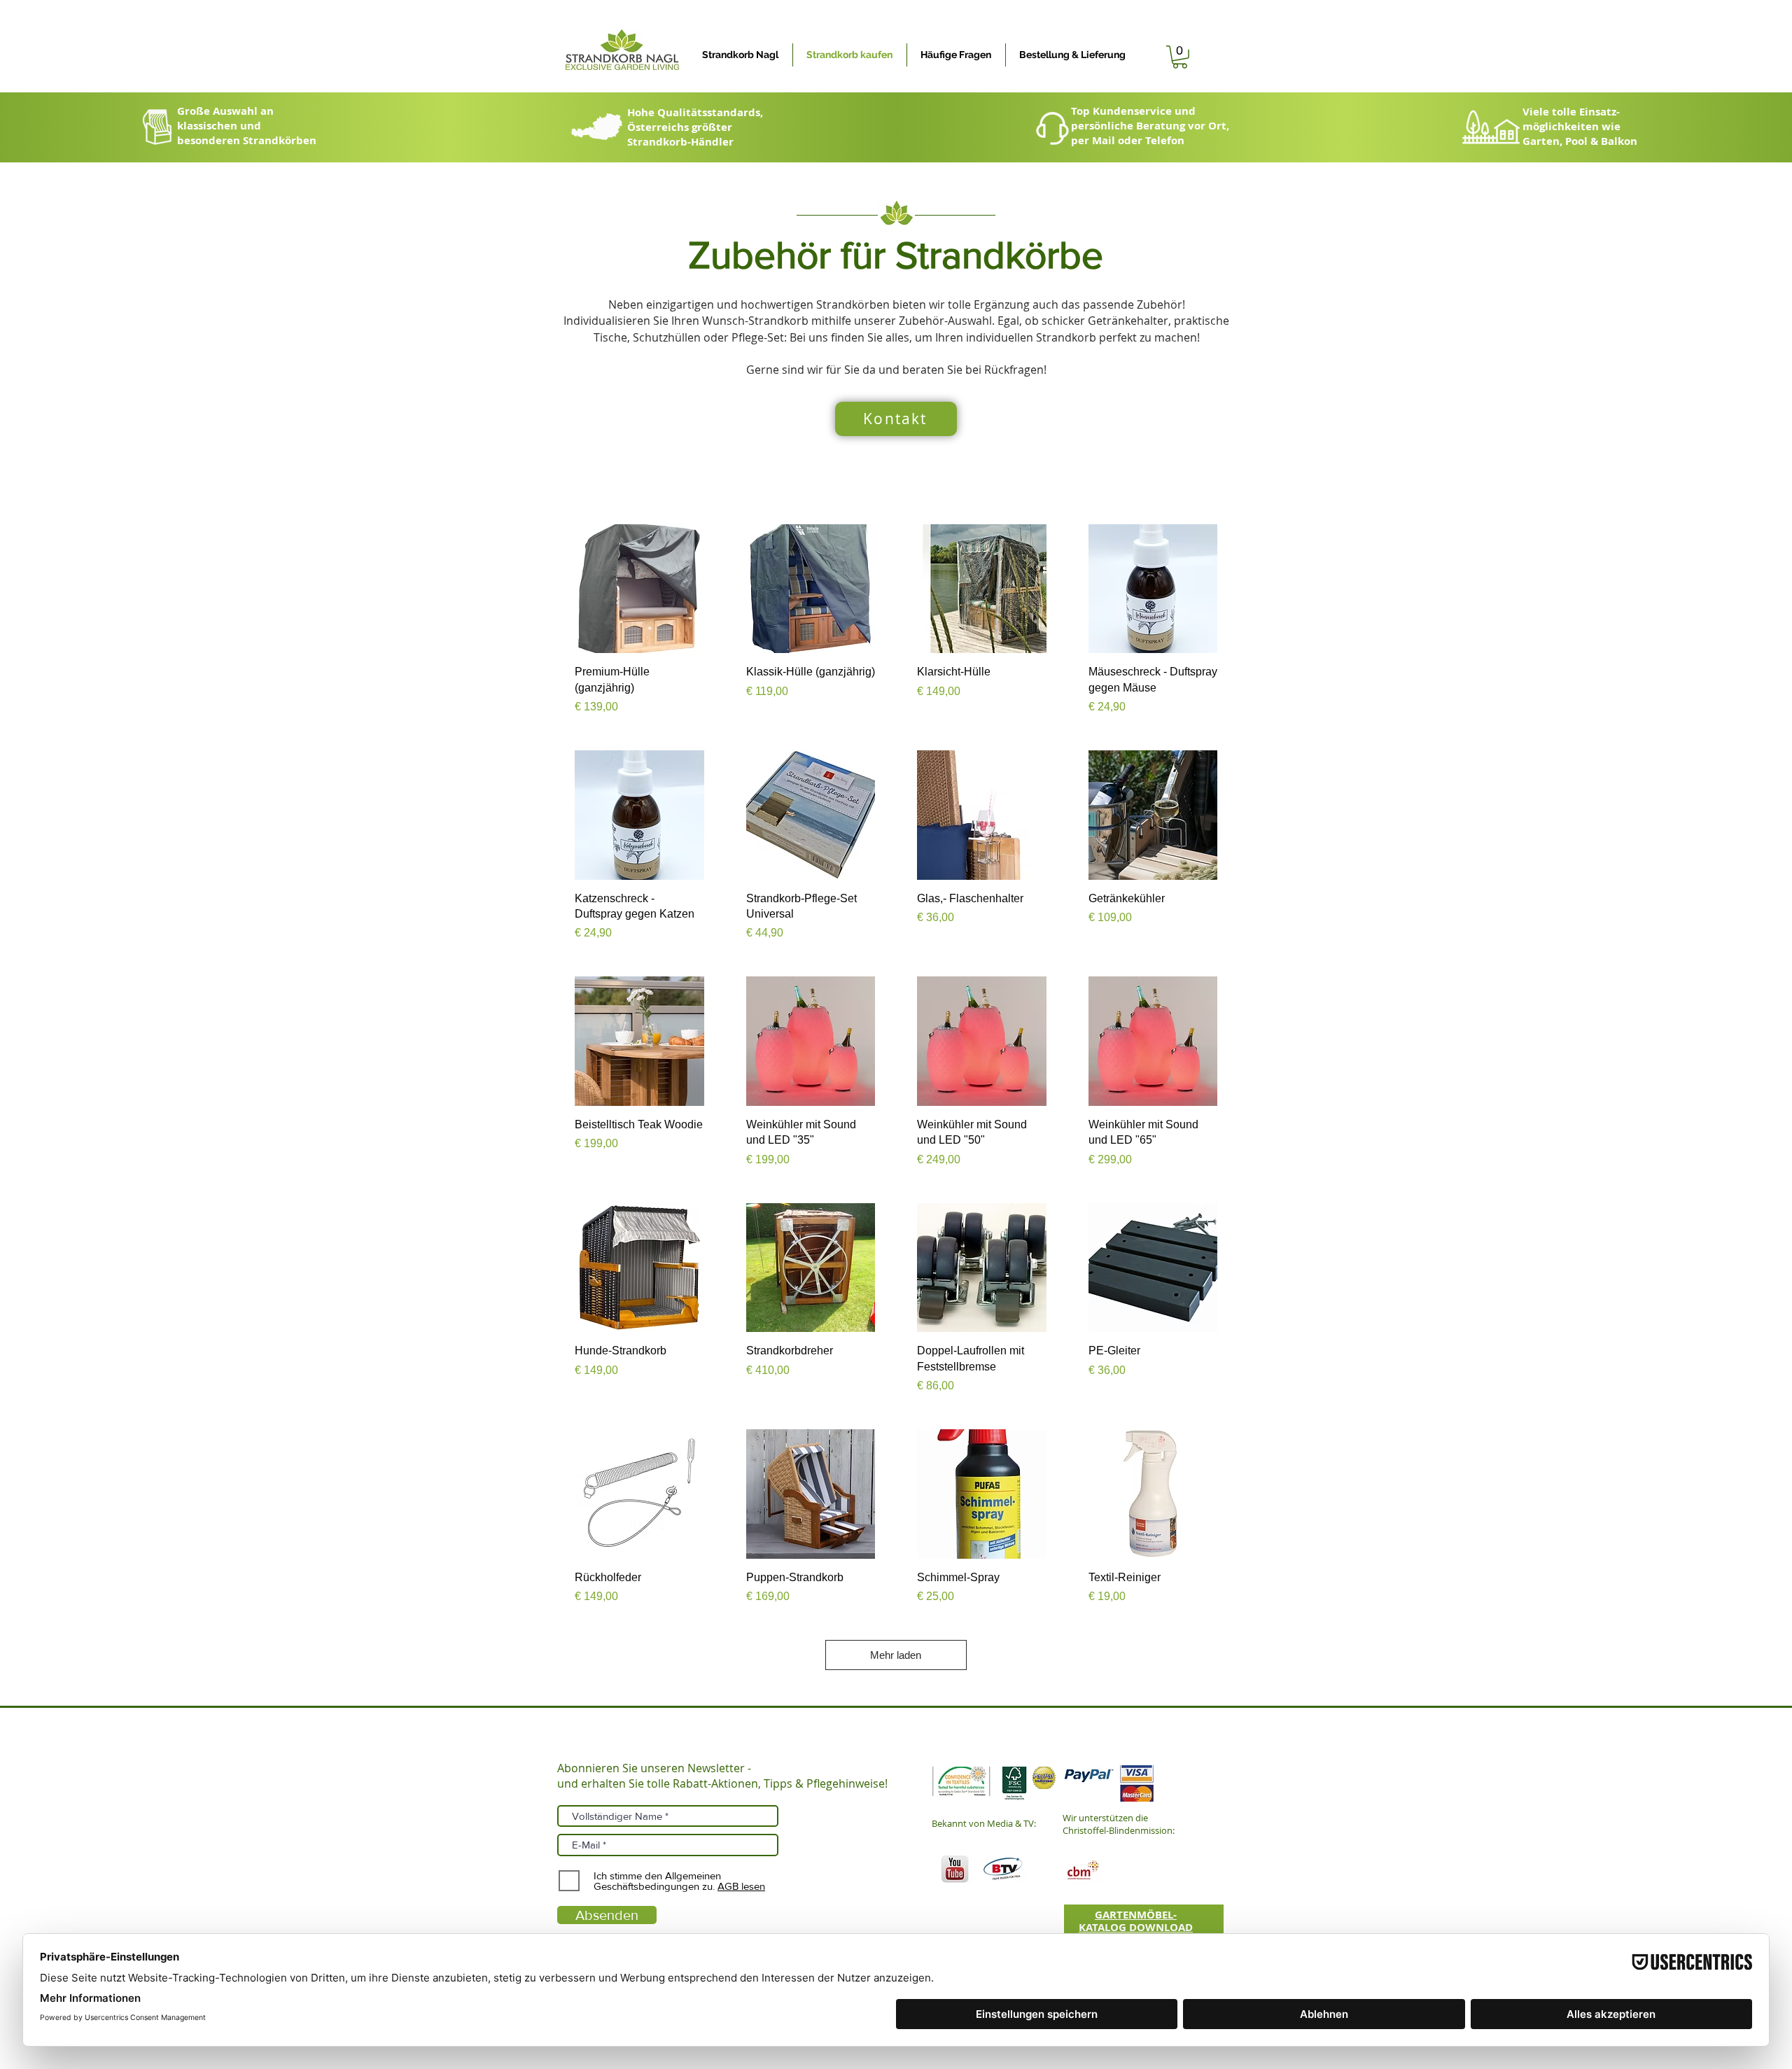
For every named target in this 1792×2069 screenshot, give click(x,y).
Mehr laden (896, 1655)
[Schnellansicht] (639, 589)
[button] (1180, 57)
